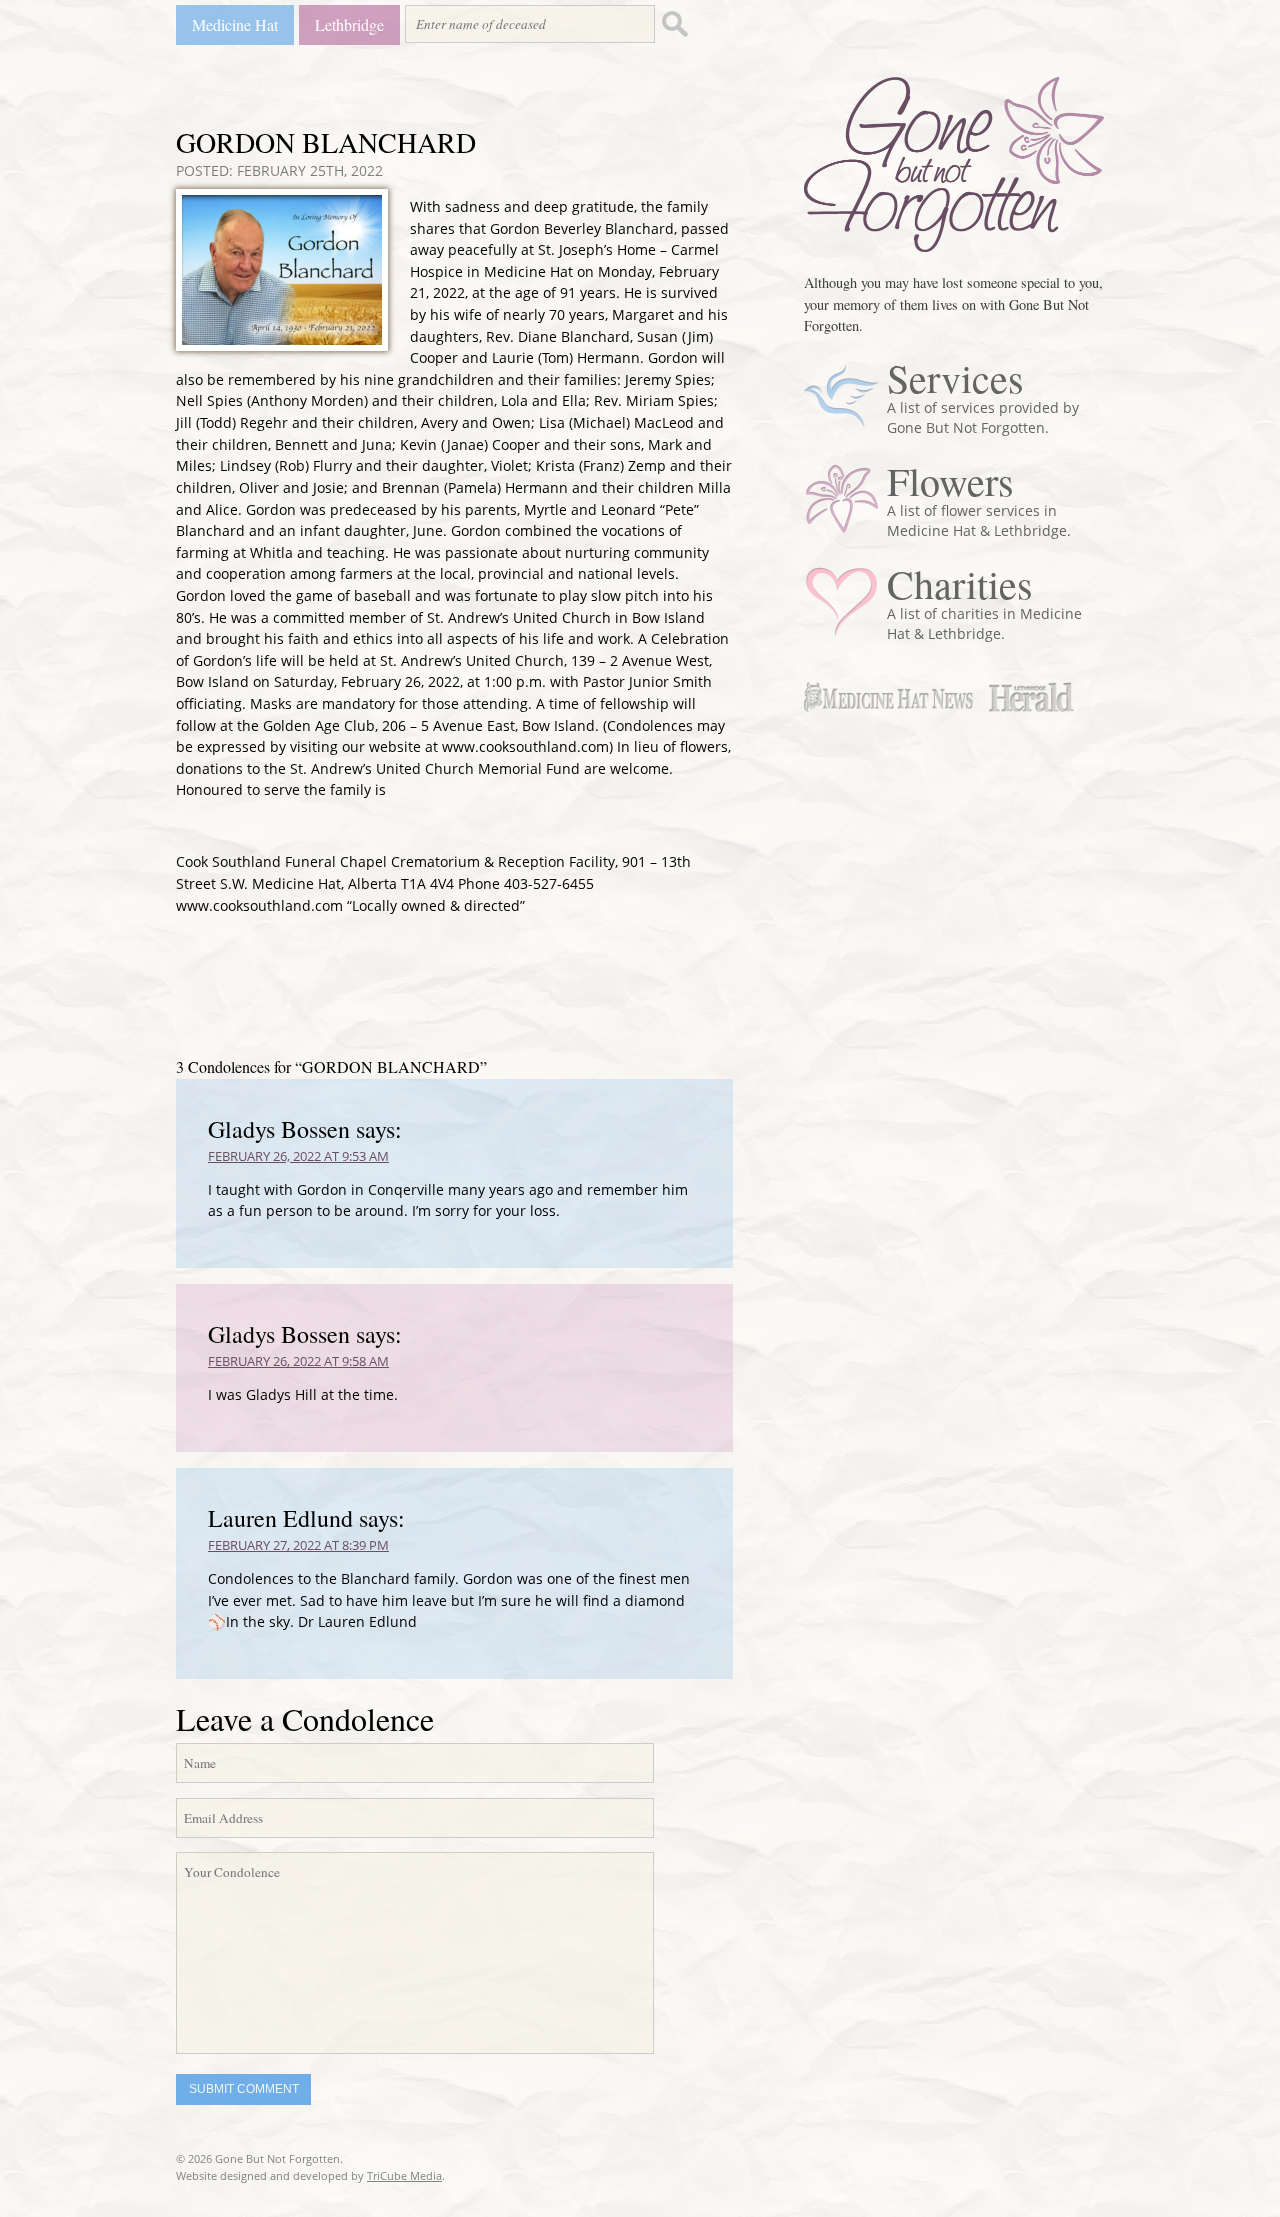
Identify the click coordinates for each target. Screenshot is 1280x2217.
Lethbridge (349, 24)
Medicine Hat (235, 24)
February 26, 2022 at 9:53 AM (298, 1156)
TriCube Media (404, 2175)
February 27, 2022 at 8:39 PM (298, 1545)
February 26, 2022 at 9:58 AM (298, 1361)
